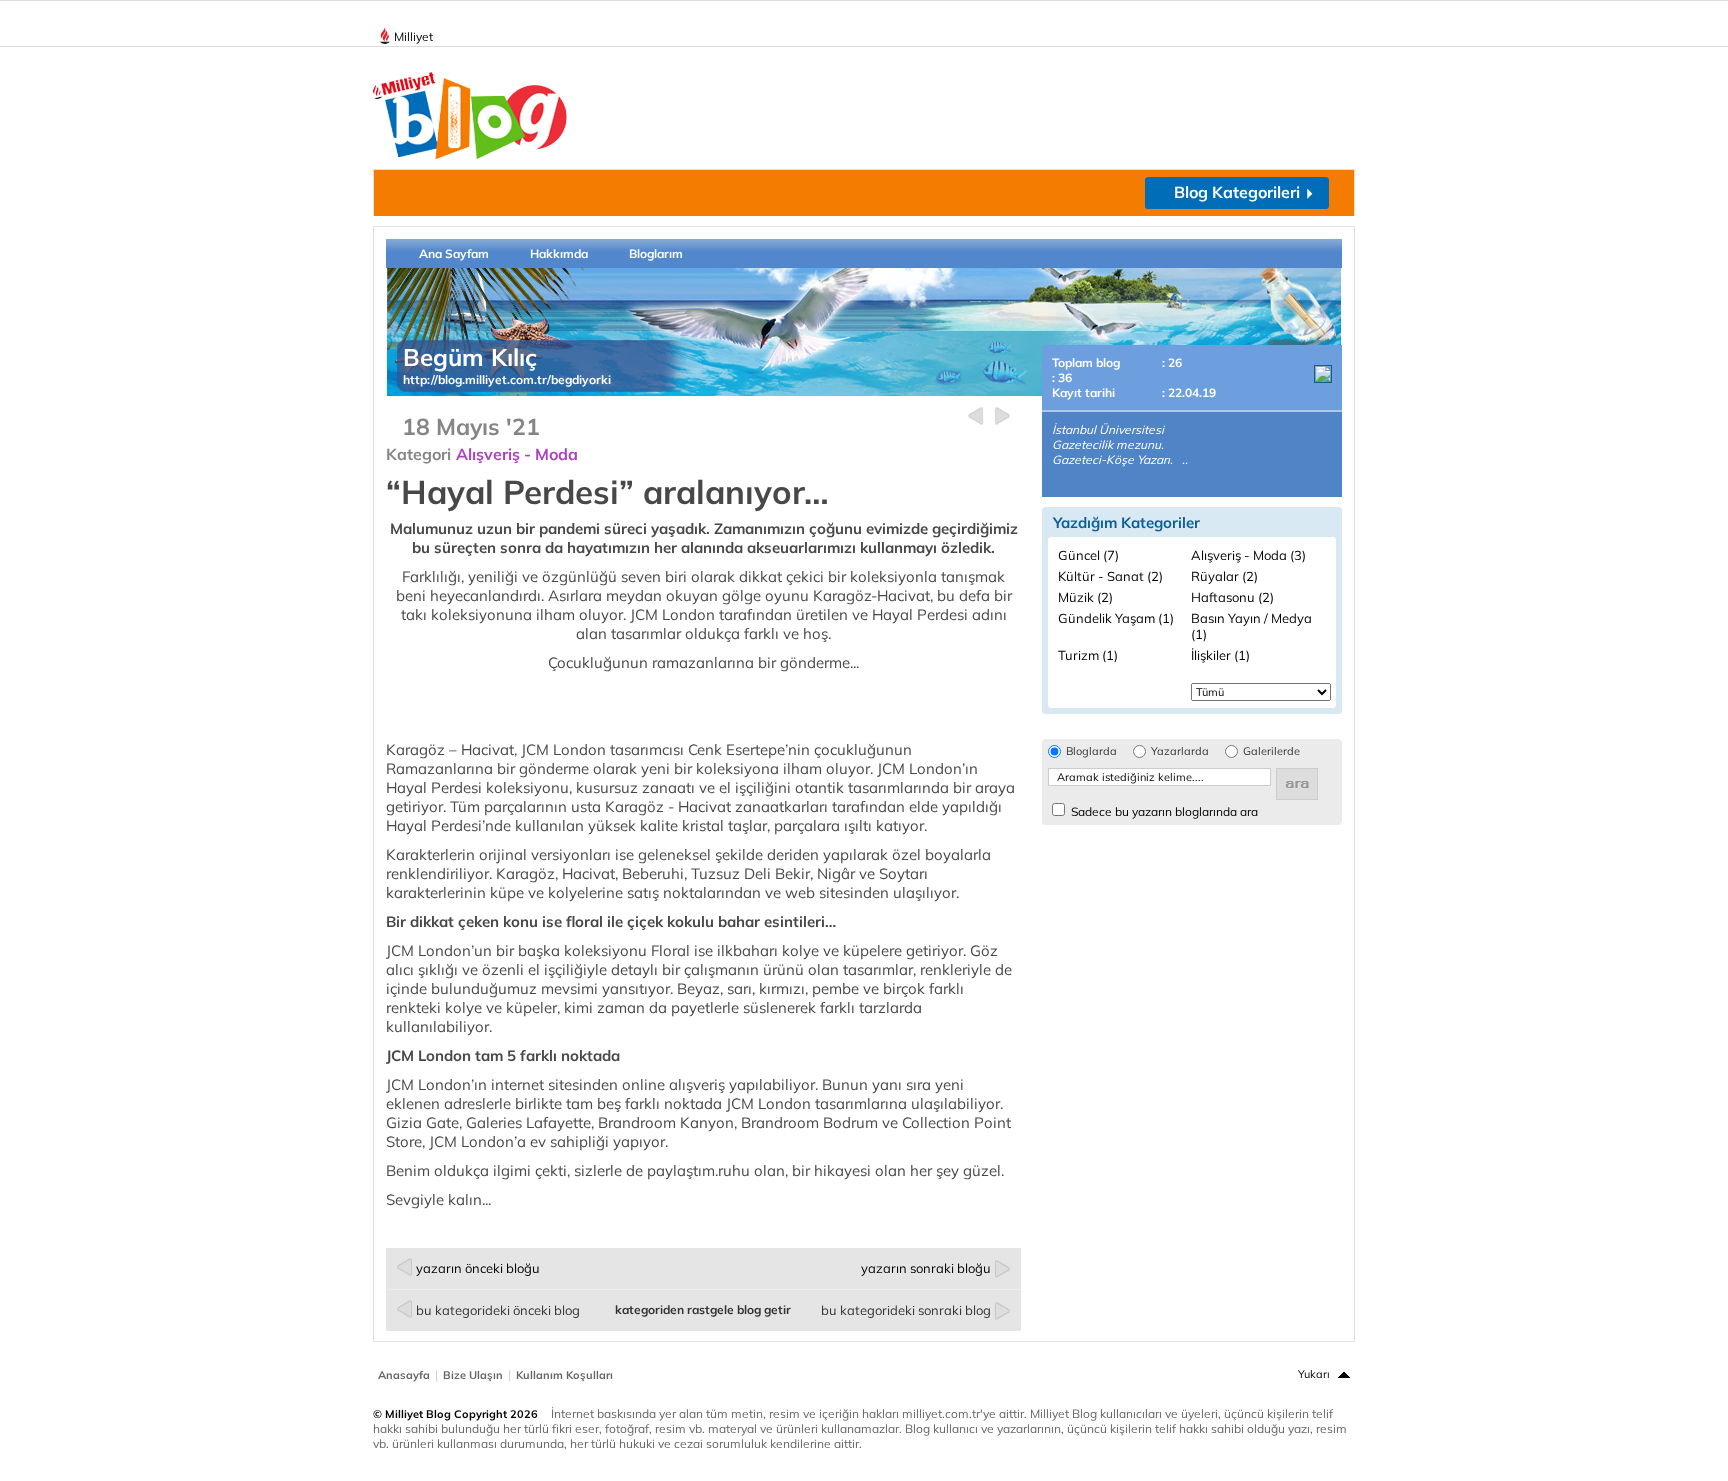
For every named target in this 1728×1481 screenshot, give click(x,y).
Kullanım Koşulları (564, 1375)
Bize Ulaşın (473, 1375)
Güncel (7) (1088, 555)
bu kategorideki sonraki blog (906, 1310)
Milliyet (413, 36)
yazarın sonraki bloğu (926, 1268)
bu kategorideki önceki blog (498, 1310)
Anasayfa (404, 1375)
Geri (975, 416)
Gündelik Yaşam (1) (1116, 618)
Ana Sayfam (454, 253)
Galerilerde (1271, 751)
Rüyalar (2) (1224, 576)
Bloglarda (1091, 751)
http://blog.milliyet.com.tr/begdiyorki (507, 379)
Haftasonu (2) (1232, 597)
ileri (1002, 416)
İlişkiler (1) (1220, 655)
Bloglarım (656, 253)
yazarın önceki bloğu (478, 1268)
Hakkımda (559, 253)
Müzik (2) (1085, 597)
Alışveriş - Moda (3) (1248, 555)
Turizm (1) (1088, 655)
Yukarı (1314, 1374)
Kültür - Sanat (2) (1110, 576)
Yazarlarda (1180, 751)
